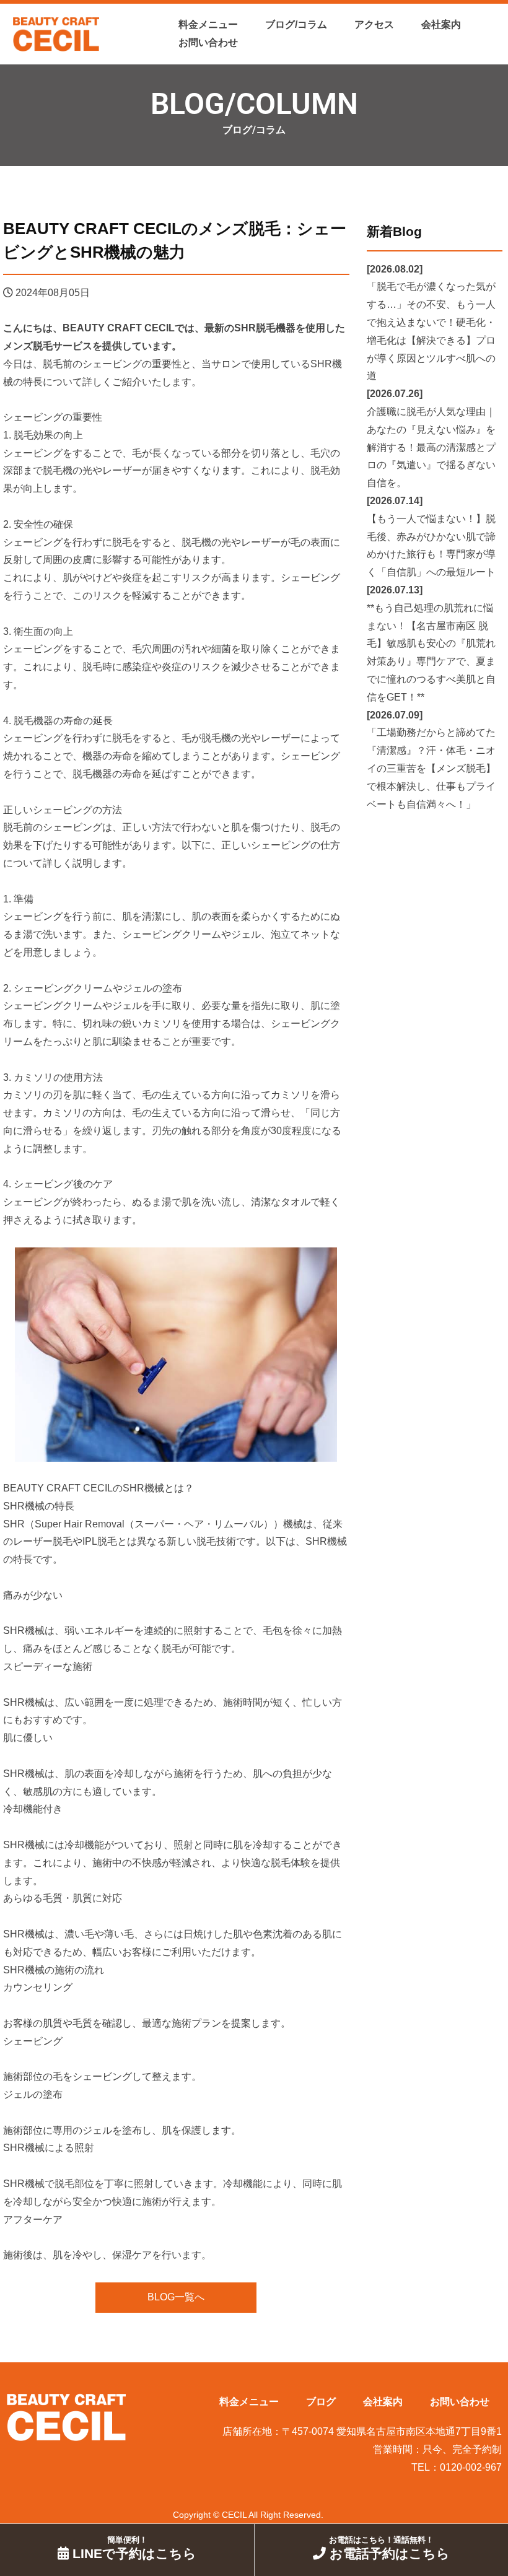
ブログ (321, 2402)
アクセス (374, 24)
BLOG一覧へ (176, 2297)
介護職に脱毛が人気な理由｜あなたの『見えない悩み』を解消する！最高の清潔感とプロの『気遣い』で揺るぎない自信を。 (431, 447)
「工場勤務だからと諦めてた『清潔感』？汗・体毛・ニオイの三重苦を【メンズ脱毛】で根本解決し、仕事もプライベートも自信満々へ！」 (431, 768)
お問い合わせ (208, 42)
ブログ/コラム (296, 24)
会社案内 (441, 24)
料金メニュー (208, 24)
